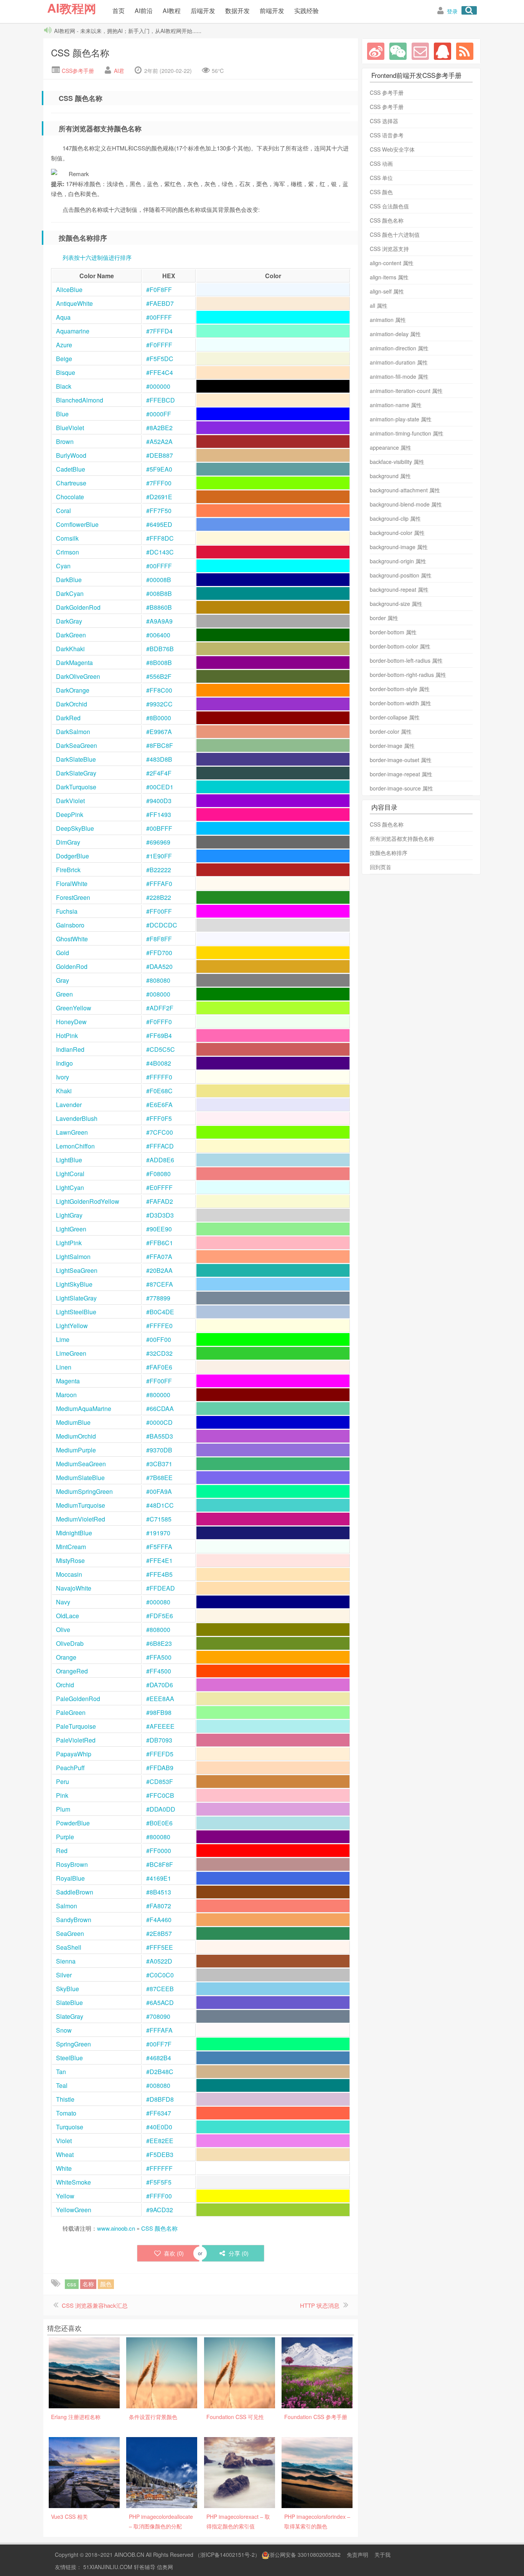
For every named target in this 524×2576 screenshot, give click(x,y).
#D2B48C (160, 2072)
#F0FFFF (159, 345)
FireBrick (68, 870)
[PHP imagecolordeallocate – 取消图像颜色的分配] (162, 2472)
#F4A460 (159, 1920)
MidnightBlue (74, 1533)
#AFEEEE (160, 1726)
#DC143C (160, 552)
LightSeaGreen (77, 1270)
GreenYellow (74, 1008)
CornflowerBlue (77, 524)
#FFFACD (160, 1146)
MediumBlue (73, 1422)
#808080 (158, 980)
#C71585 (159, 1519)
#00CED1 (160, 787)
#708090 (158, 2016)
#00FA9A (159, 1491)
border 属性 (384, 618)
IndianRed (71, 1049)
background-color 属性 (397, 533)
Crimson (68, 552)
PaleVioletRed (76, 1740)
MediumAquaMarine (84, 1408)
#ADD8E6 (160, 1160)
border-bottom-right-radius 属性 (408, 675)
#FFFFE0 (159, 1326)
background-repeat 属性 (399, 589)
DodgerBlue (73, 856)
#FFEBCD (161, 400)
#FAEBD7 (160, 303)
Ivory (63, 1077)
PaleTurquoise (76, 1726)
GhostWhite (72, 939)
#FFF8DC (160, 538)
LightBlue (69, 1160)
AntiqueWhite (74, 303)
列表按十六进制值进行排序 (97, 257)
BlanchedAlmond (80, 400)
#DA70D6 (160, 1685)
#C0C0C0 (160, 1975)
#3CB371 (159, 1464)
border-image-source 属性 (401, 788)
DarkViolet (70, 801)
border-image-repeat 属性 (401, 774)
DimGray (68, 842)
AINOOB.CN (129, 2555)
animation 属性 (388, 320)
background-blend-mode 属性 (406, 504)
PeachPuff (70, 1768)
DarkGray (69, 621)
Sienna (66, 1961)
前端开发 (272, 11)
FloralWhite (72, 884)
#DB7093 (159, 1740)
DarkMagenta (74, 663)
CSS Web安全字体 (392, 149)
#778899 (158, 1298)
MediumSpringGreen (84, 1491)
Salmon (67, 1906)
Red (62, 1851)
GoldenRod (72, 966)
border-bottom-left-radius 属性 (406, 660)
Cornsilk (67, 538)
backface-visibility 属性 (397, 462)
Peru (63, 1781)
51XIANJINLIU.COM (108, 2567)
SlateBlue (69, 2003)
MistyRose (70, 1560)
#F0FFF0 (159, 1022)
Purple (65, 1837)
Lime (63, 1339)
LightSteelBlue (76, 1312)
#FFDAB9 (160, 1768)
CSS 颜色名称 (80, 52)
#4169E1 (159, 1878)
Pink (62, 1795)
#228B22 (159, 897)
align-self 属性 (387, 291)
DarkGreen (71, 635)
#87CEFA (160, 1284)
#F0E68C (159, 1091)
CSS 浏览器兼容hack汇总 (95, 2305)
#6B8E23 (159, 1643)
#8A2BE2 (159, 428)
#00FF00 (159, 1339)
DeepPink (70, 814)
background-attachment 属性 (405, 490)
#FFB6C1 (160, 1243)
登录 (452, 11)
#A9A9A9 (159, 621)
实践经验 (306, 11)
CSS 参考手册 (387, 92)
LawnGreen (72, 1132)
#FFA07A (159, 1257)
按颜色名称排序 (389, 853)
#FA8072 (159, 1906)
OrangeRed (72, 1671)
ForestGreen (73, 897)
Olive (63, 1630)
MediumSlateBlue (80, 1478)
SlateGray (70, 2016)
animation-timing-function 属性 (407, 433)
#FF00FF (159, 911)
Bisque (66, 372)
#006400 (158, 635)
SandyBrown (74, 1920)
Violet (64, 2141)
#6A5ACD (160, 2003)
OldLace (68, 1616)
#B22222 (159, 870)
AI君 (119, 71)
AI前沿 (144, 11)
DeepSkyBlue (75, 828)
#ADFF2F (160, 1008)
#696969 (158, 842)
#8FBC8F (160, 745)
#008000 (158, 994)
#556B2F (159, 676)
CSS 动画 (381, 163)
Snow (64, 2030)
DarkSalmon (73, 732)
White (64, 2168)
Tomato (66, 2113)
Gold (63, 953)
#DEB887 (160, 455)
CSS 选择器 (384, 121)
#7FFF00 (159, 483)
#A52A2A (159, 441)
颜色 (106, 2284)
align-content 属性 (392, 263)
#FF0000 (159, 1851)
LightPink (69, 1243)
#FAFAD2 (160, 1201)
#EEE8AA (160, 1699)
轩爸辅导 (145, 2567)
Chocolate (70, 497)
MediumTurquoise (81, 1505)
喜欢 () (174, 2253)
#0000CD (159, 1422)
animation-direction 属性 (399, 348)
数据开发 (237, 11)
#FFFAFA (159, 2030)
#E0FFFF (159, 1187)
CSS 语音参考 (387, 135)
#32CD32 (159, 1353)
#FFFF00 (159, 2196)
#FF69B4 (159, 1036)
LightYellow (72, 1326)
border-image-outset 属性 (401, 760)
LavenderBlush (77, 1118)
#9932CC (159, 704)
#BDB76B (160, 649)
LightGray (69, 1215)
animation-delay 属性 (395, 334)
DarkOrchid (72, 704)
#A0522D (159, 1961)
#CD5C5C (161, 1049)
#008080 (158, 2085)
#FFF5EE (160, 1947)
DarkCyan (70, 593)
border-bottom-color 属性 (400, 646)
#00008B (159, 580)
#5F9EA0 (159, 469)
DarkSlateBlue (76, 759)
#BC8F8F (160, 1864)
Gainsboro (70, 925)
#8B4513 (159, 1892)
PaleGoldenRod (78, 1699)
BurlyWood (71, 455)
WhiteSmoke (73, 2182)
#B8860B (159, 607)
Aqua (63, 317)
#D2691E (159, 497)
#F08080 (158, 1174)
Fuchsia (67, 911)
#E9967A (159, 732)
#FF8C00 (159, 690)
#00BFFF (159, 828)
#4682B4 (159, 2058)
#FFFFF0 (159, 1077)
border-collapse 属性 (395, 717)
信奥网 (165, 2567)
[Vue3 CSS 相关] (84, 2472)
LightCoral (70, 1174)
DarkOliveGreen (78, 676)
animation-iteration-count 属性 (406, 391)
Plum (63, 1809)
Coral (63, 511)
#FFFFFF (159, 2168)
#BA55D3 (160, 1436)
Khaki (64, 1091)
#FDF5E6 (160, 1616)
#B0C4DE (160, 1312)
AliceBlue (69, 290)
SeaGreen (70, 1933)
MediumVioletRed (81, 1519)
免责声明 (358, 2555)
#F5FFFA (159, 1547)
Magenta (68, 1381)
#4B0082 (159, 1063)
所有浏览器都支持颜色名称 (402, 838)
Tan (61, 2072)
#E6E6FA (159, 1105)
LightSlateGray (76, 1298)
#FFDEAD (161, 1588)
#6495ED (159, 524)
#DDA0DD (161, 1809)
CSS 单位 (381, 178)
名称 (88, 2284)
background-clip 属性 (395, 518)
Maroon (66, 1395)
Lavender (69, 1105)
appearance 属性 (391, 447)
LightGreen (71, 1229)
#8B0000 (159, 718)
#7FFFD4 (159, 331)
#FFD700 (159, 953)
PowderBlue (73, 1823)
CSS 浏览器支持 (389, 249)
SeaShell (69, 1947)
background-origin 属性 (398, 561)
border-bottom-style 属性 (400, 689)
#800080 (158, 1837)
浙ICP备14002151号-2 (227, 2555)
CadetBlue (71, 469)
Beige (64, 359)
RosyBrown (72, 1864)
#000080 (158, 1602)
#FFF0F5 (159, 1118)
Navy (63, 1602)
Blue (62, 414)
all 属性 (379, 305)
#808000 (158, 1630)
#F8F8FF (159, 939)
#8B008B (159, 663)
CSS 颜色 (381, 192)
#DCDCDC (162, 925)
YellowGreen (74, 2210)
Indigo (65, 1063)
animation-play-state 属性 (401, 419)
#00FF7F (159, 2044)
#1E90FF (159, 856)
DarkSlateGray (76, 773)
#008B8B (159, 593)
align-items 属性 (389, 277)
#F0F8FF (159, 290)
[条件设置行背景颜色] (162, 2372)
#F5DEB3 (160, 2154)
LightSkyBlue (74, 1284)
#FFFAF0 (159, 884)
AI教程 (172, 11)
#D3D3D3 (160, 1215)
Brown (65, 441)
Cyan (63, 566)
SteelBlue (69, 2058)
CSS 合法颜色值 (389, 206)
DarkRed (68, 718)
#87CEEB (160, 1989)
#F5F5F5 (159, 2182)
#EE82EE (160, 2141)
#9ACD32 (160, 2210)
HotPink (67, 1036)
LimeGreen (71, 1353)
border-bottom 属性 (393, 632)
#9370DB (159, 1450)
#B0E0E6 (159, 1823)
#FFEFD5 (160, 1754)
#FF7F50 (159, 511)
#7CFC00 (160, 1132)
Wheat (65, 2154)
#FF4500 (159, 1671)
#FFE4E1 (159, 1560)
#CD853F (160, 1781)
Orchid (65, 1685)
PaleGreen (71, 1712)
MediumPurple (76, 1450)
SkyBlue (68, 1989)
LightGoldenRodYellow (88, 1201)
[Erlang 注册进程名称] (84, 2372)
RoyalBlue (70, 1878)
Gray (63, 980)
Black (64, 386)
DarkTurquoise (76, 787)
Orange (66, 1657)
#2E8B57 (159, 1933)
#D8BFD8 (160, 2099)
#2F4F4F (159, 773)
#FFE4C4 (160, 372)
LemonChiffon (75, 1146)
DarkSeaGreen (77, 745)
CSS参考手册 (77, 71)
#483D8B (159, 759)
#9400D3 (159, 801)
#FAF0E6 (159, 1367)
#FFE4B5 (159, 1574)
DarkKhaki (70, 649)
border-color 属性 (391, 731)
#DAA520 (159, 966)
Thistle (65, 2099)
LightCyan (70, 1187)
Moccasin (69, 1574)
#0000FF (159, 414)
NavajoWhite (74, 1588)
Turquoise (70, 2127)
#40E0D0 (159, 2127)
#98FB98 (159, 1712)
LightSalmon (73, 1257)
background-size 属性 (396, 604)
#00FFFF (159, 317)
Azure (64, 345)
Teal (62, 2085)
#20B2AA (159, 1270)
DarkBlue (69, 580)
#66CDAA (160, 1408)
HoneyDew (71, 1022)
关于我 (382, 2555)
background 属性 (390, 476)
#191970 (158, 1533)
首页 (119, 11)
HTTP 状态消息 (320, 2305)
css (72, 2284)
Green (64, 994)
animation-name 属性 (396, 405)
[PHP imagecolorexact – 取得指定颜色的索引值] (240, 2472)
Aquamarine (73, 331)
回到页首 (381, 867)
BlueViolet (70, 428)
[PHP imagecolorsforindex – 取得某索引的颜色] (317, 2472)
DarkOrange (73, 690)
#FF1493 (159, 814)
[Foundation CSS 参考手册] (317, 2372)
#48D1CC (160, 1505)
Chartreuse (71, 483)
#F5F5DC (160, 359)
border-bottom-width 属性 (400, 703)
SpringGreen (73, 2044)
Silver (64, 1975)
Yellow (65, 2196)
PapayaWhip (74, 1754)
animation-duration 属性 (399, 362)
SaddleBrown (75, 1892)
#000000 (158, 386)
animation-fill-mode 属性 (399, 376)
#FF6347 (159, 2113)
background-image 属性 (399, 547)
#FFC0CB (160, 1795)
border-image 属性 (392, 746)
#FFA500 (159, 1657)
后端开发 (203, 11)
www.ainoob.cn (116, 2228)
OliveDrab (70, 1643)
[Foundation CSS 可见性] (240, 2372)
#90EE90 (159, 1229)
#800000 (158, 1395)
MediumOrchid (76, 1436)
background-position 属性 (401, 575)
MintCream (71, 1547)
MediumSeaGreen (81, 1464)
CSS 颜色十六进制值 (395, 234)
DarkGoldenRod (78, 607)
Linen (64, 1367)
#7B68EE (159, 1478)
